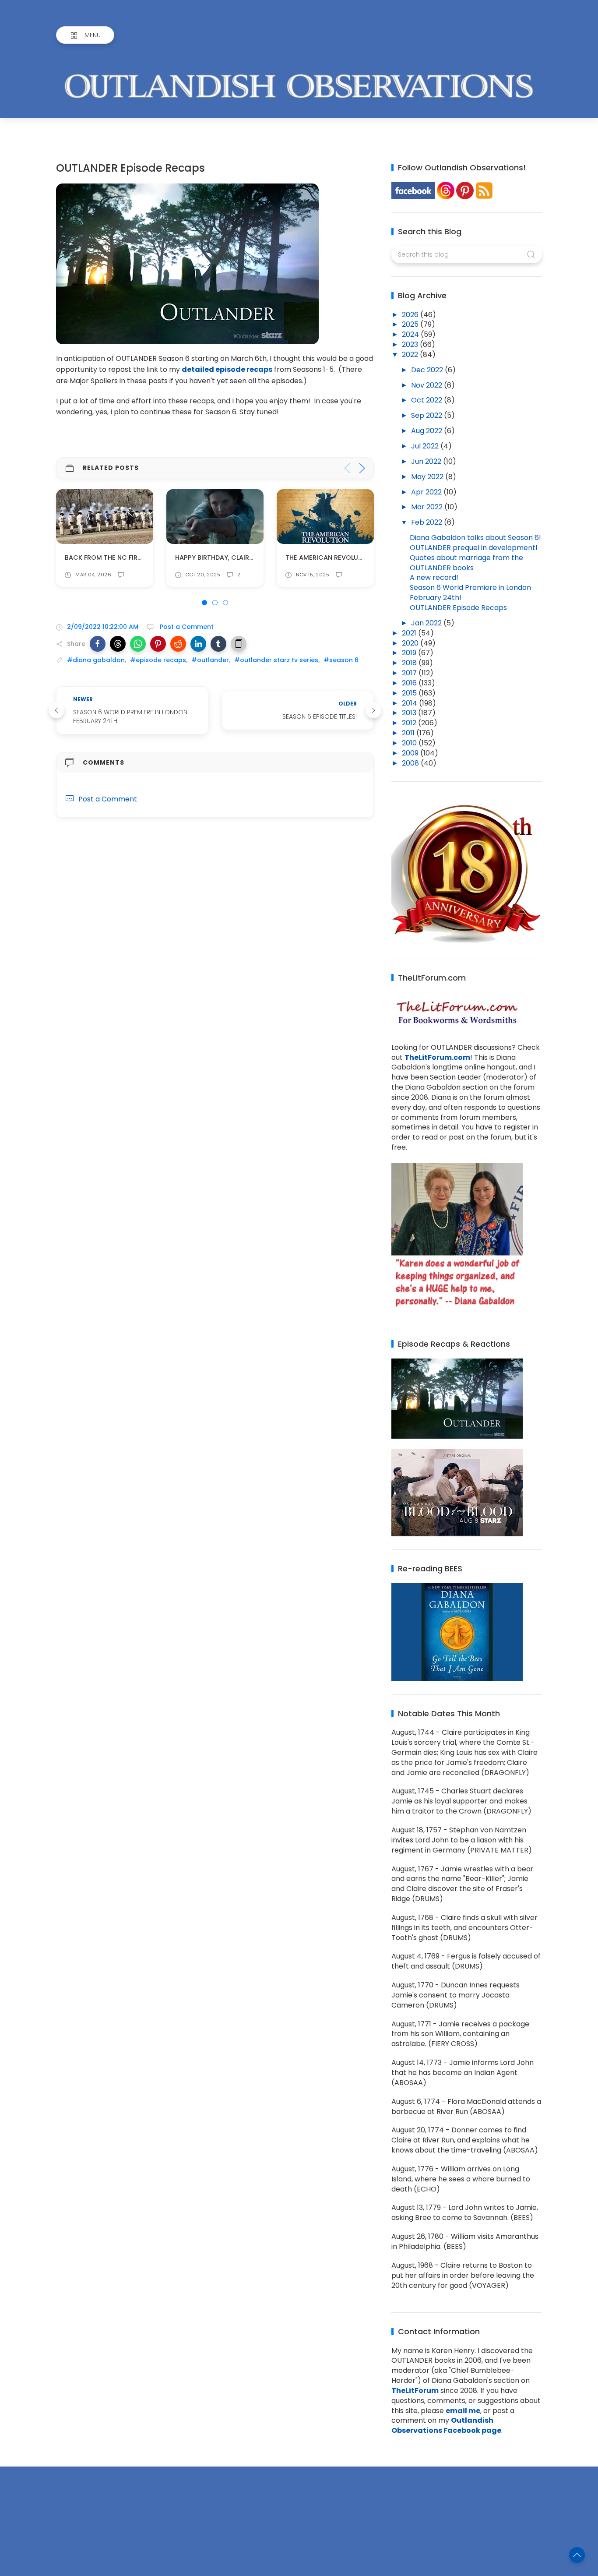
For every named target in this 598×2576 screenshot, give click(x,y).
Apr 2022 (427, 492)
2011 (409, 733)
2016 (410, 683)
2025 (411, 324)
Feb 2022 (427, 522)
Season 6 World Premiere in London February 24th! (470, 593)
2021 (410, 633)
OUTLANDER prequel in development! (474, 548)
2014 (410, 703)
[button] (98, 644)
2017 (410, 673)
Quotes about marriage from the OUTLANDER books (466, 563)
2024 (411, 334)
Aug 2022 (427, 431)
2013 (410, 713)
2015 (410, 693)
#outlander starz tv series (276, 660)
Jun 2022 (427, 461)
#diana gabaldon (96, 660)
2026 (411, 315)
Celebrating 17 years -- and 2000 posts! (355, 558)
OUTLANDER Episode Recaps (458, 608)
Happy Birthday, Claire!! (105, 558)
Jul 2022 (426, 446)
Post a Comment (186, 627)
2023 (411, 344)
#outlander (210, 660)
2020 (411, 643)
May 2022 (428, 477)
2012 (410, 723)
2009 (411, 753)
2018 (410, 663)
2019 (410, 653)
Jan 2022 (427, 623)
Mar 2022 (428, 507)
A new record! (434, 577)
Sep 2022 (427, 415)
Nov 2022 (427, 385)
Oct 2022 (427, 400)
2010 (410, 743)
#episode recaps (158, 660)
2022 (411, 355)
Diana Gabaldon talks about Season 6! (475, 538)
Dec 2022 (428, 370)
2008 (411, 763)
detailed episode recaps (227, 369)
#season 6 (341, 660)
